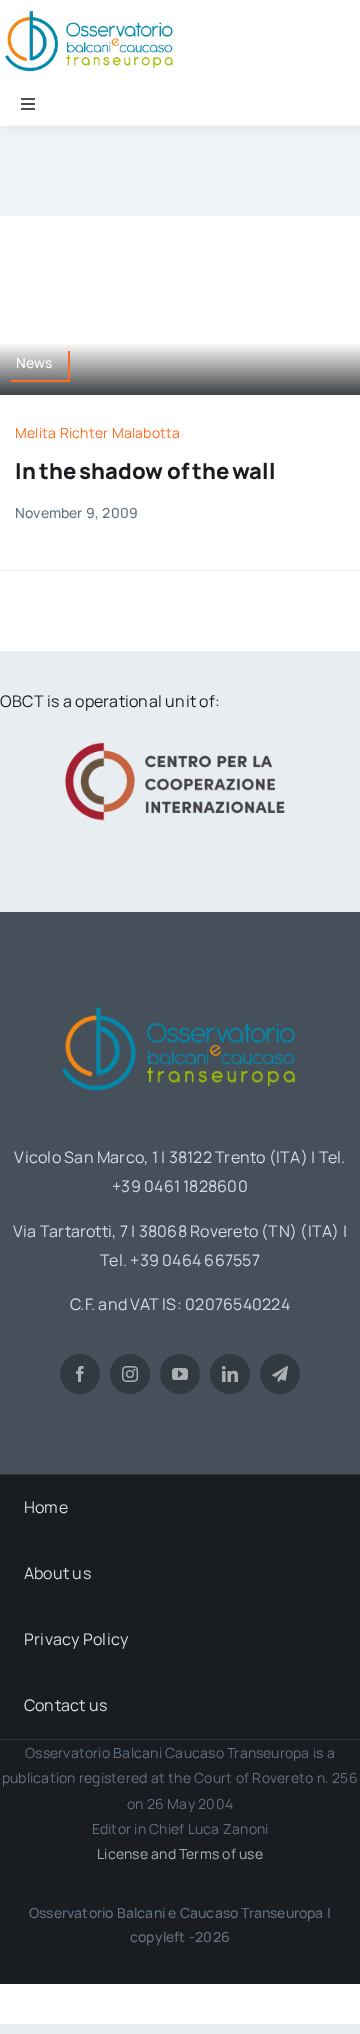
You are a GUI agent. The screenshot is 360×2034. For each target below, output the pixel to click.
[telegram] (280, 1374)
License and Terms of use (180, 1853)
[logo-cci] (180, 740)
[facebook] (80, 1374)
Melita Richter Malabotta (98, 432)
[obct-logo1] (180, 1000)
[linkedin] (230, 1374)
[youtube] (180, 1374)
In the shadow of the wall (145, 471)
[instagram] (130, 1374)
